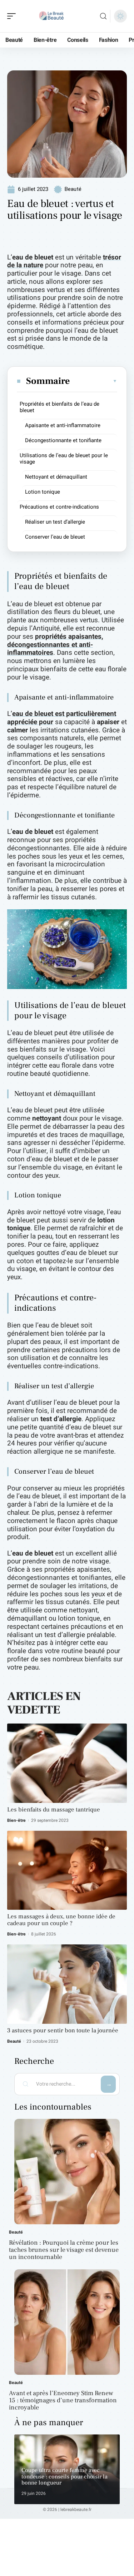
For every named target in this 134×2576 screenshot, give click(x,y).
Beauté (73, 189)
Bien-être (16, 1820)
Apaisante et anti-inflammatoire (63, 425)
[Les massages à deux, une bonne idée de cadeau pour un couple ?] (67, 1870)
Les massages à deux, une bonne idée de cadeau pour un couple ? (61, 1920)
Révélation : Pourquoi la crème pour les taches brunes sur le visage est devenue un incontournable (64, 2250)
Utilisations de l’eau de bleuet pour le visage (64, 459)
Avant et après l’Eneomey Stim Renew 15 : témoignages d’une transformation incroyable (63, 2400)
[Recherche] (103, 16)
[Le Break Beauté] (51, 16)
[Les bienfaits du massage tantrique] (67, 1763)
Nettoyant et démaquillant (56, 477)
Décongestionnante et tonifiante (63, 440)
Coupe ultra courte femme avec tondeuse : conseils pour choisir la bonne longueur (64, 2476)
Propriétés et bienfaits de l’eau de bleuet (59, 407)
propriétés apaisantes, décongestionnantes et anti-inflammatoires (55, 645)
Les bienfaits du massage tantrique (54, 1810)
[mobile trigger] (13, 16)
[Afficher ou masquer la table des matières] (94, 381)
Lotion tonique (43, 492)
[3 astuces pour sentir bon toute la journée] (67, 1984)
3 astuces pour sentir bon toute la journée (63, 2031)
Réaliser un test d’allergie (55, 522)
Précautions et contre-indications (59, 507)
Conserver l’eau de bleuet (55, 537)
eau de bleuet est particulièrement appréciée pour (62, 718)
